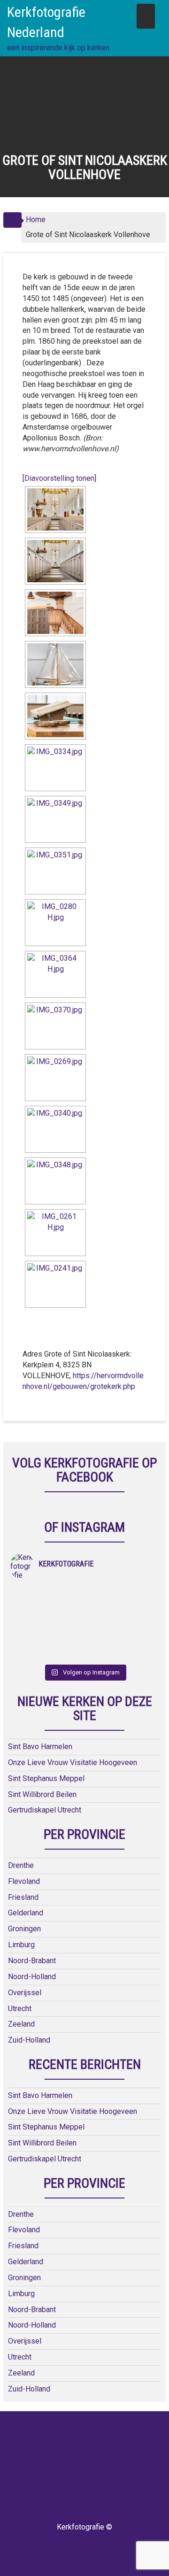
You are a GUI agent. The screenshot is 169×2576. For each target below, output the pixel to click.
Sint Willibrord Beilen (42, 1794)
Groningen (24, 1929)
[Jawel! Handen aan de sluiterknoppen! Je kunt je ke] (47, 1617)
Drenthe (21, 1865)
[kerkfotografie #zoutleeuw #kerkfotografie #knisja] (47, 1593)
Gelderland (26, 1913)
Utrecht (20, 2009)
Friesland (23, 1897)
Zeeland (21, 2024)
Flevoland (24, 1881)
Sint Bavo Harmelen (40, 1747)
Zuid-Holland (29, 2040)
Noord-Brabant (32, 1961)
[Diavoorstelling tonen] (59, 478)
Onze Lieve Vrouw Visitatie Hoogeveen (73, 1762)
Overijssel (25, 1993)
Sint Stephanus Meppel (46, 1778)
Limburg (21, 1945)
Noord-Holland (32, 1977)
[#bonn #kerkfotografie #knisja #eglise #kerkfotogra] (122, 1617)
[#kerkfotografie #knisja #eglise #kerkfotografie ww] (122, 1642)
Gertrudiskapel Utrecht (45, 1810)
